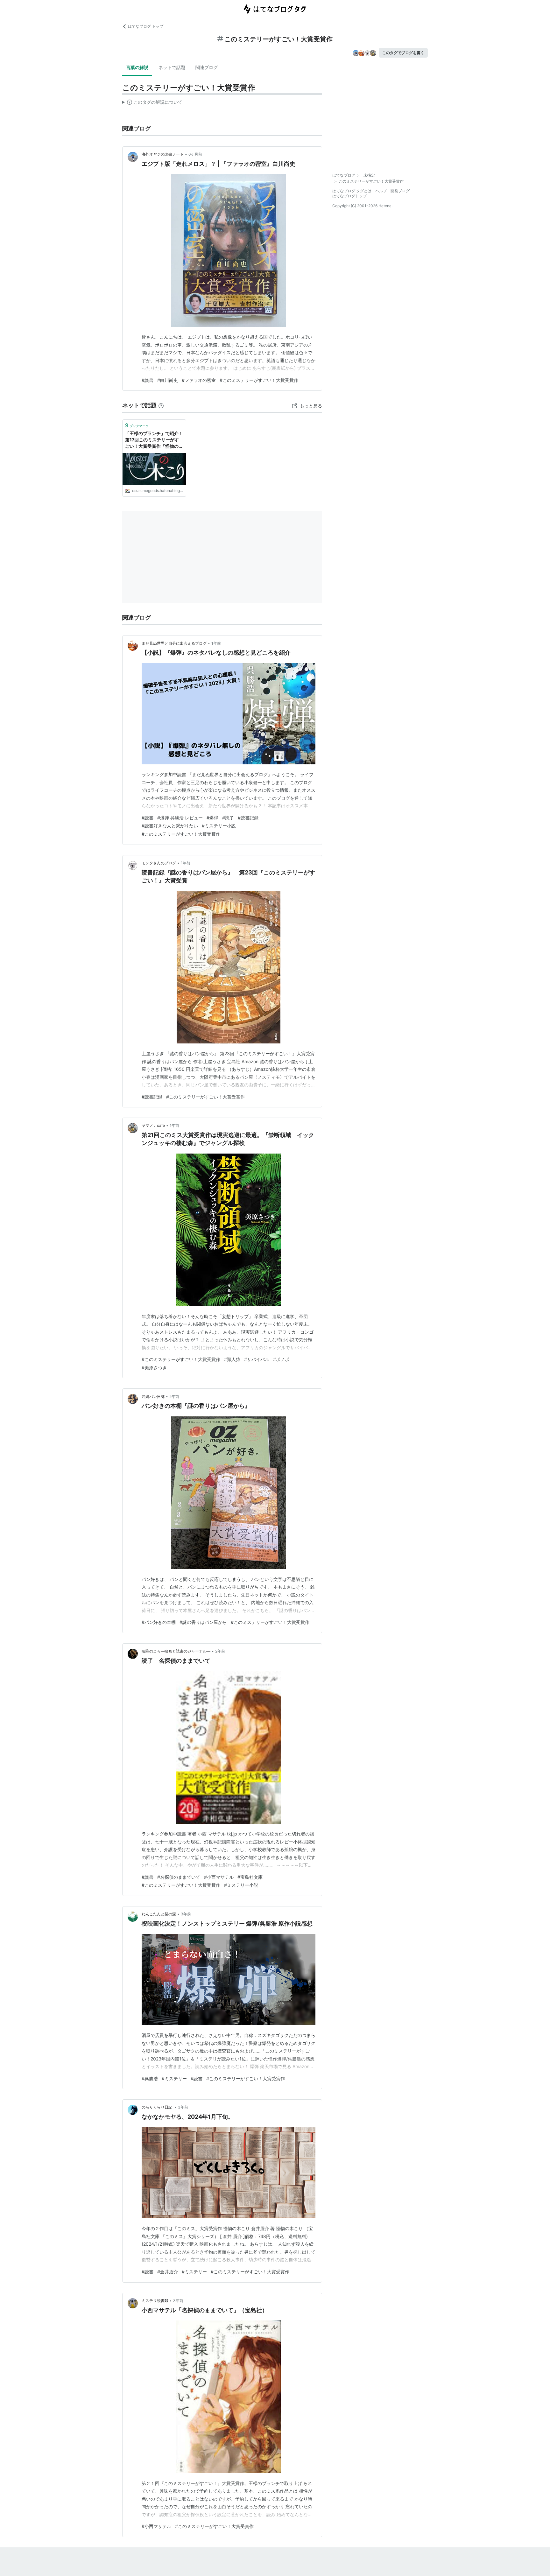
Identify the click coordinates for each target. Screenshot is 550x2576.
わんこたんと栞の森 (159, 1914)
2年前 (174, 1397)
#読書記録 (248, 818)
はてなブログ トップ (146, 26)
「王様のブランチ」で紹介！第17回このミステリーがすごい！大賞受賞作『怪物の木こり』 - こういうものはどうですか (154, 440)
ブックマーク (137, 425)
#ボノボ (281, 1359)
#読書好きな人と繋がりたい (170, 826)
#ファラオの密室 (199, 380)
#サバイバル (257, 1359)
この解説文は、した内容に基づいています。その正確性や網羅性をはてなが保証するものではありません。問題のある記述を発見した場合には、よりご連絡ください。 (152, 103)
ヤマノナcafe (153, 1125)
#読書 (148, 380)
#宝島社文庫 (250, 1877)
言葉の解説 (137, 67)
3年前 (186, 1914)
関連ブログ (207, 67)
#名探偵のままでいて (179, 1877)
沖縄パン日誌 (153, 1397)
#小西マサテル (219, 1877)
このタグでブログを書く (403, 53)
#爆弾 (212, 818)
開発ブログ (400, 191)
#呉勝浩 (150, 2078)
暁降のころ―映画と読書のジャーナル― (176, 1651)
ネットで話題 (172, 67)
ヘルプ (381, 191)
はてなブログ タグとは (352, 191)
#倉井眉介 (168, 2272)
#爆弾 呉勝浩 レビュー (180, 818)
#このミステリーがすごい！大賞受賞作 (259, 380)
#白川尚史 (168, 380)
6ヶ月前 (195, 154)
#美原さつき (154, 1368)
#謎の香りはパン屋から (203, 1622)
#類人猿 (232, 1359)
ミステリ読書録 (155, 2301)
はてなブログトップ (349, 196)
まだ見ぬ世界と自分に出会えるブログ (174, 643)
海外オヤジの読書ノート (163, 154)
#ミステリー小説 (219, 826)
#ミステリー (174, 2078)
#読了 (228, 818)
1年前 (216, 643)
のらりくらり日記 (157, 2107)
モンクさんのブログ (159, 863)
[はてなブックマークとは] (161, 405)
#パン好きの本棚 (159, 1622)
